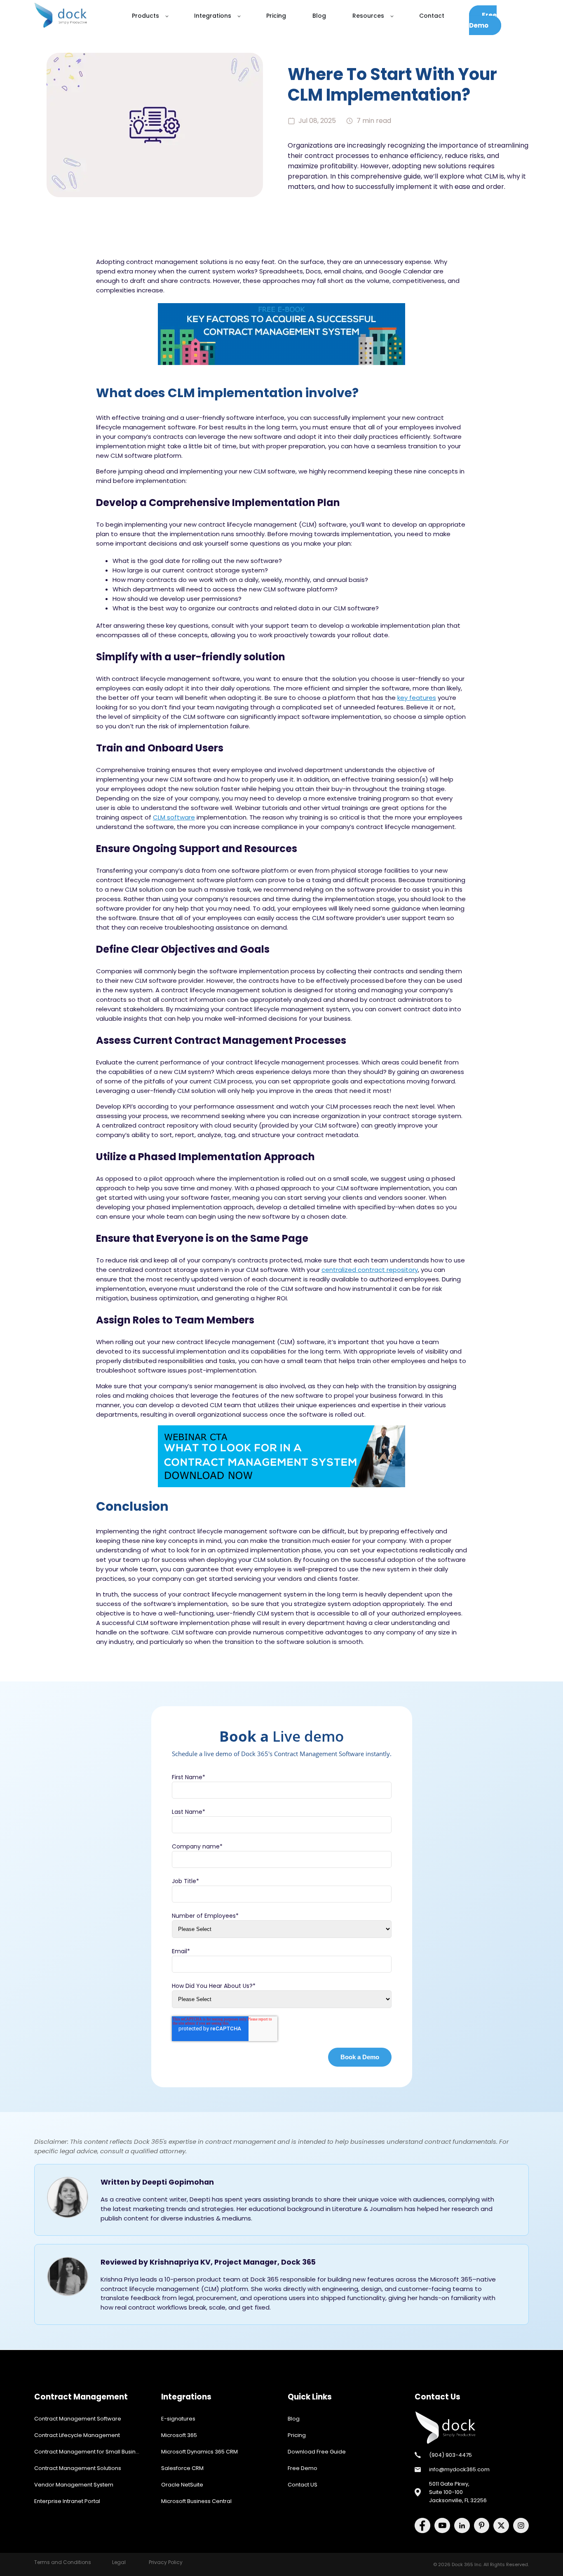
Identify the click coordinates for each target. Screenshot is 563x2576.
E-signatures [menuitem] (178, 2419)
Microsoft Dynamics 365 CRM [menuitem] (199, 2452)
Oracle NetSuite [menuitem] (182, 2485)
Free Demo (483, 20)
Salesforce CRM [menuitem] (182, 2468)
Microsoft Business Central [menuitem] (196, 2501)
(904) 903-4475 (450, 2455)
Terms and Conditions (63, 2562)
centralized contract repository (370, 1270)
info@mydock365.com (459, 2469)
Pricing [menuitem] (297, 2435)
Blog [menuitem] (294, 2419)
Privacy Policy (166, 2562)
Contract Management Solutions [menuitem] (78, 2468)
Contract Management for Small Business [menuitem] (90, 2452)
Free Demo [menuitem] (303, 2468)
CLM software (174, 817)
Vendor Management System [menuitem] (74, 2485)
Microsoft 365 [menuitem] (179, 2435)
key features (417, 698)
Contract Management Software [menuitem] (78, 2419)
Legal (119, 2562)
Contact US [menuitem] (303, 2485)
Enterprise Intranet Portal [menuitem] (67, 2501)
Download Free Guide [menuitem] (317, 2452)
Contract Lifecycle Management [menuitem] (77, 2435)
